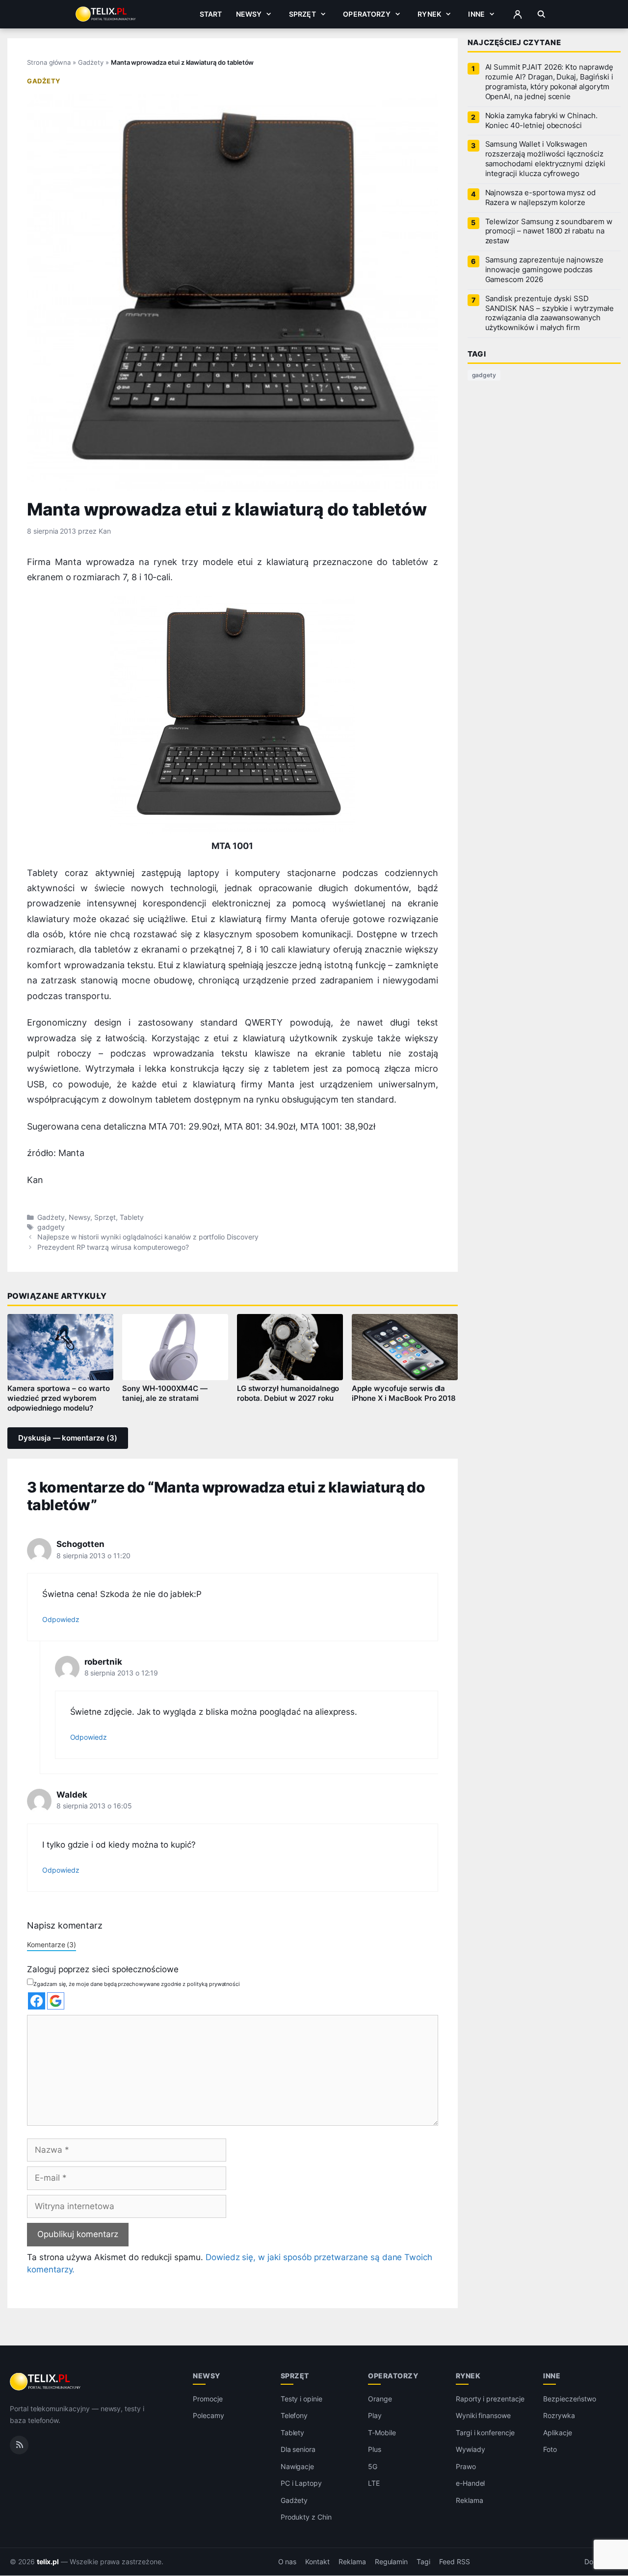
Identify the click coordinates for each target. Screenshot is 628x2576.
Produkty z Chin (306, 2517)
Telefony (294, 2416)
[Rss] (19, 2445)
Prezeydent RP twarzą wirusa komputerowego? (113, 1247)
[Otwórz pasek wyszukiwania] (541, 14)
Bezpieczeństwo (569, 2399)
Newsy (249, 14)
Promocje (208, 2399)
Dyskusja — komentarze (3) (68, 1438)
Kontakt (317, 2562)
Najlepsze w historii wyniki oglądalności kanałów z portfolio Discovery (148, 1237)
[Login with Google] (56, 2001)
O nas (288, 2562)
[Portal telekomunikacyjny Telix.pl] (46, 2382)
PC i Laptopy (301, 2484)
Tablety (132, 1217)
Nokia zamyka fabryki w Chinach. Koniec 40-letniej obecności (541, 121)
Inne (476, 14)
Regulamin (392, 2562)
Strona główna (49, 62)
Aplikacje (558, 2433)
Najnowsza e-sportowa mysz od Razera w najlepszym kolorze (541, 198)
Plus (375, 2450)
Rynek (429, 14)
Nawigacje (298, 2466)
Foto (550, 2450)
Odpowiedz (61, 1619)
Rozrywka (559, 2416)
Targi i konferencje (485, 2433)
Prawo (466, 2466)
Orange (380, 2399)
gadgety (51, 1227)
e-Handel (471, 2484)
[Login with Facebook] (37, 2001)
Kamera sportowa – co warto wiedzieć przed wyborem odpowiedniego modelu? (59, 1398)
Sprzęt (302, 14)
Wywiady (471, 2450)
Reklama (470, 2500)
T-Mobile (382, 2433)
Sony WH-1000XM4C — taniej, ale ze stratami (165, 1393)
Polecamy (209, 2416)
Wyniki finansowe (483, 2416)
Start (211, 14)
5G (373, 2466)
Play (375, 2416)
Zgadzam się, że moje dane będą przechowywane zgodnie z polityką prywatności (137, 1984)
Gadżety (91, 62)
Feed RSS (455, 2562)
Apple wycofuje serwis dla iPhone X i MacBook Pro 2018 (404, 1393)
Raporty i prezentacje (490, 2399)
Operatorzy (366, 14)
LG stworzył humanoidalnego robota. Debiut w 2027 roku (288, 1393)
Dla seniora (298, 2450)
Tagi (423, 2562)
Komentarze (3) (52, 1945)
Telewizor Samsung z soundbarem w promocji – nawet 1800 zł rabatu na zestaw (549, 232)
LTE (374, 2484)
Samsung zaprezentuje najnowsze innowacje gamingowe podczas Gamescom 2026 (544, 270)
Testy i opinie (301, 2399)
